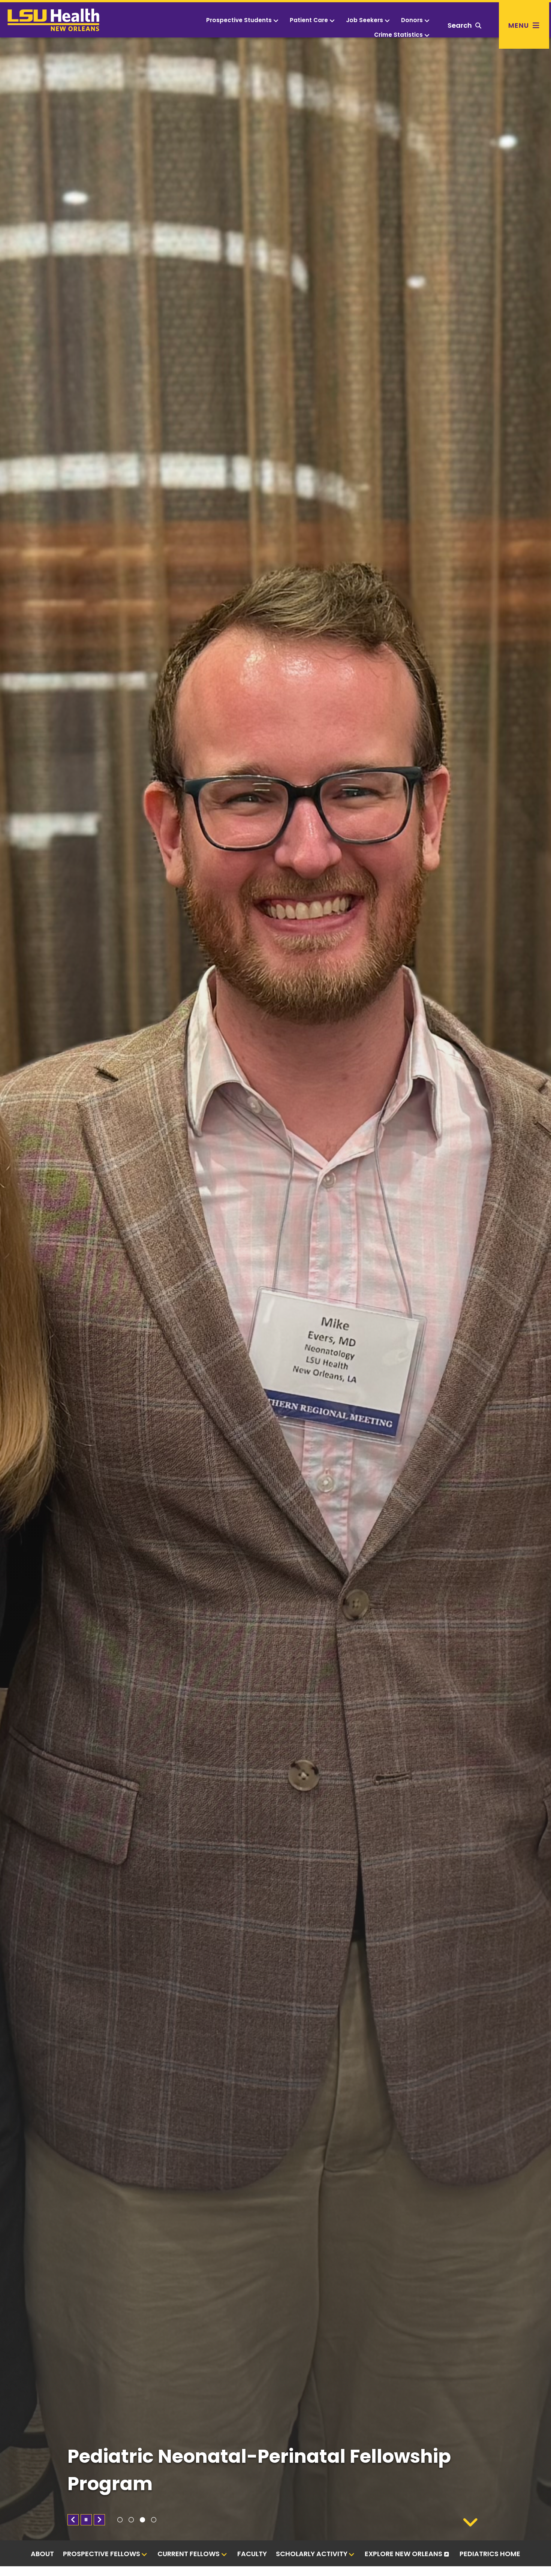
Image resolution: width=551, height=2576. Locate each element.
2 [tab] (131, 2520)
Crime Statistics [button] (398, 35)
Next (99, 2520)
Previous (73, 2520)
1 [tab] (120, 2520)
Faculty (252, 2554)
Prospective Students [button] (239, 20)
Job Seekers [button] (365, 20)
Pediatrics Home (490, 2554)
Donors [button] (412, 20)
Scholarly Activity (312, 2554)
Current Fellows (189, 2554)
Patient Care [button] (309, 20)
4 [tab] (154, 2520)
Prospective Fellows (102, 2554)
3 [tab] (142, 2520)
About (42, 2554)
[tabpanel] (275, 1289)
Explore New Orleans (404, 2554)
